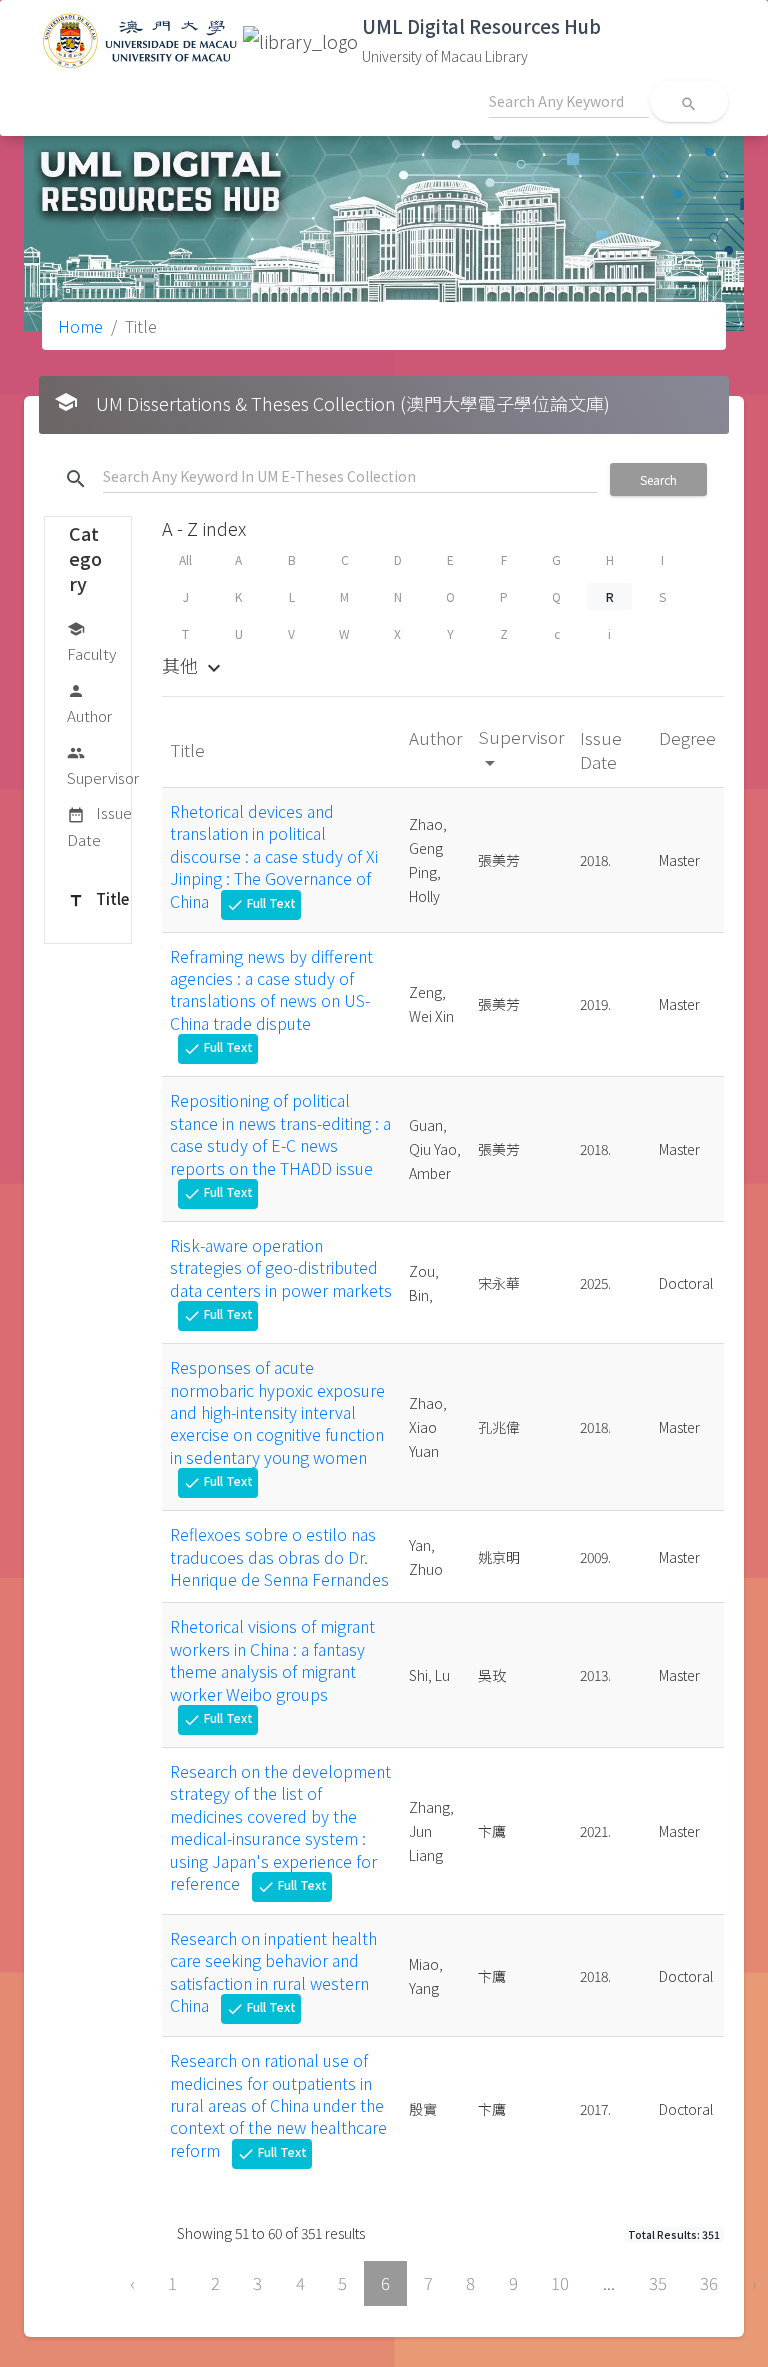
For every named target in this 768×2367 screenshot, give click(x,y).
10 (560, 2283)
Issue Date (99, 825)
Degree (687, 737)
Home (80, 326)
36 (709, 2283)
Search (658, 479)
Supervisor (103, 766)
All (185, 559)
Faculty (91, 642)
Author (89, 704)
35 (658, 2283)
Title (98, 898)
